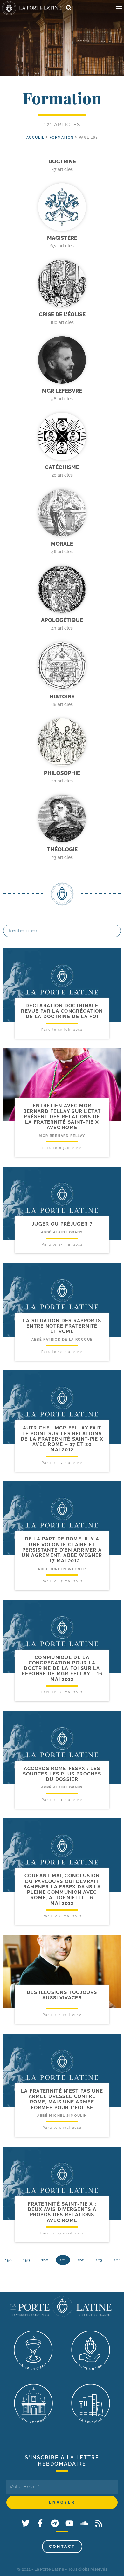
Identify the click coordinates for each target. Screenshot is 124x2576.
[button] (119, 8)
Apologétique (62, 620)
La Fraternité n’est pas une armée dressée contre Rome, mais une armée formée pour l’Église (62, 2099)
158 (8, 2260)
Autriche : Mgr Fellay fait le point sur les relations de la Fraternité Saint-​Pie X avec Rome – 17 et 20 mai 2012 (62, 1439)
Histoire (62, 696)
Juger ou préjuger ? (62, 1224)
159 (27, 2260)
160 (45, 2260)
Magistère (62, 238)
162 (81, 2260)
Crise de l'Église (62, 314)
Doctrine (62, 161)
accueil (35, 137)
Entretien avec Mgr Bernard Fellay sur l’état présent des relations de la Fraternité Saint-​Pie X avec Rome (62, 1117)
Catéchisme (62, 467)
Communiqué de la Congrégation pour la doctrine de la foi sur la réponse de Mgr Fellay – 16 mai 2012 (62, 1668)
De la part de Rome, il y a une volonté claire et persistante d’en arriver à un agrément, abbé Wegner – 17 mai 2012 (62, 1550)
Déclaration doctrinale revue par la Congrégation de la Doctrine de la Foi (62, 1011)
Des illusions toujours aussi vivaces (62, 1995)
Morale (62, 544)
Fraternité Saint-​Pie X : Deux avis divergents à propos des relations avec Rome (62, 2212)
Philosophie (62, 773)
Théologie (62, 849)
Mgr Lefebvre (62, 391)
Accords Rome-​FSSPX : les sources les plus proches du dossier (62, 1774)
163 (99, 2260)
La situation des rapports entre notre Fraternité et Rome (62, 1326)
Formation (62, 137)
